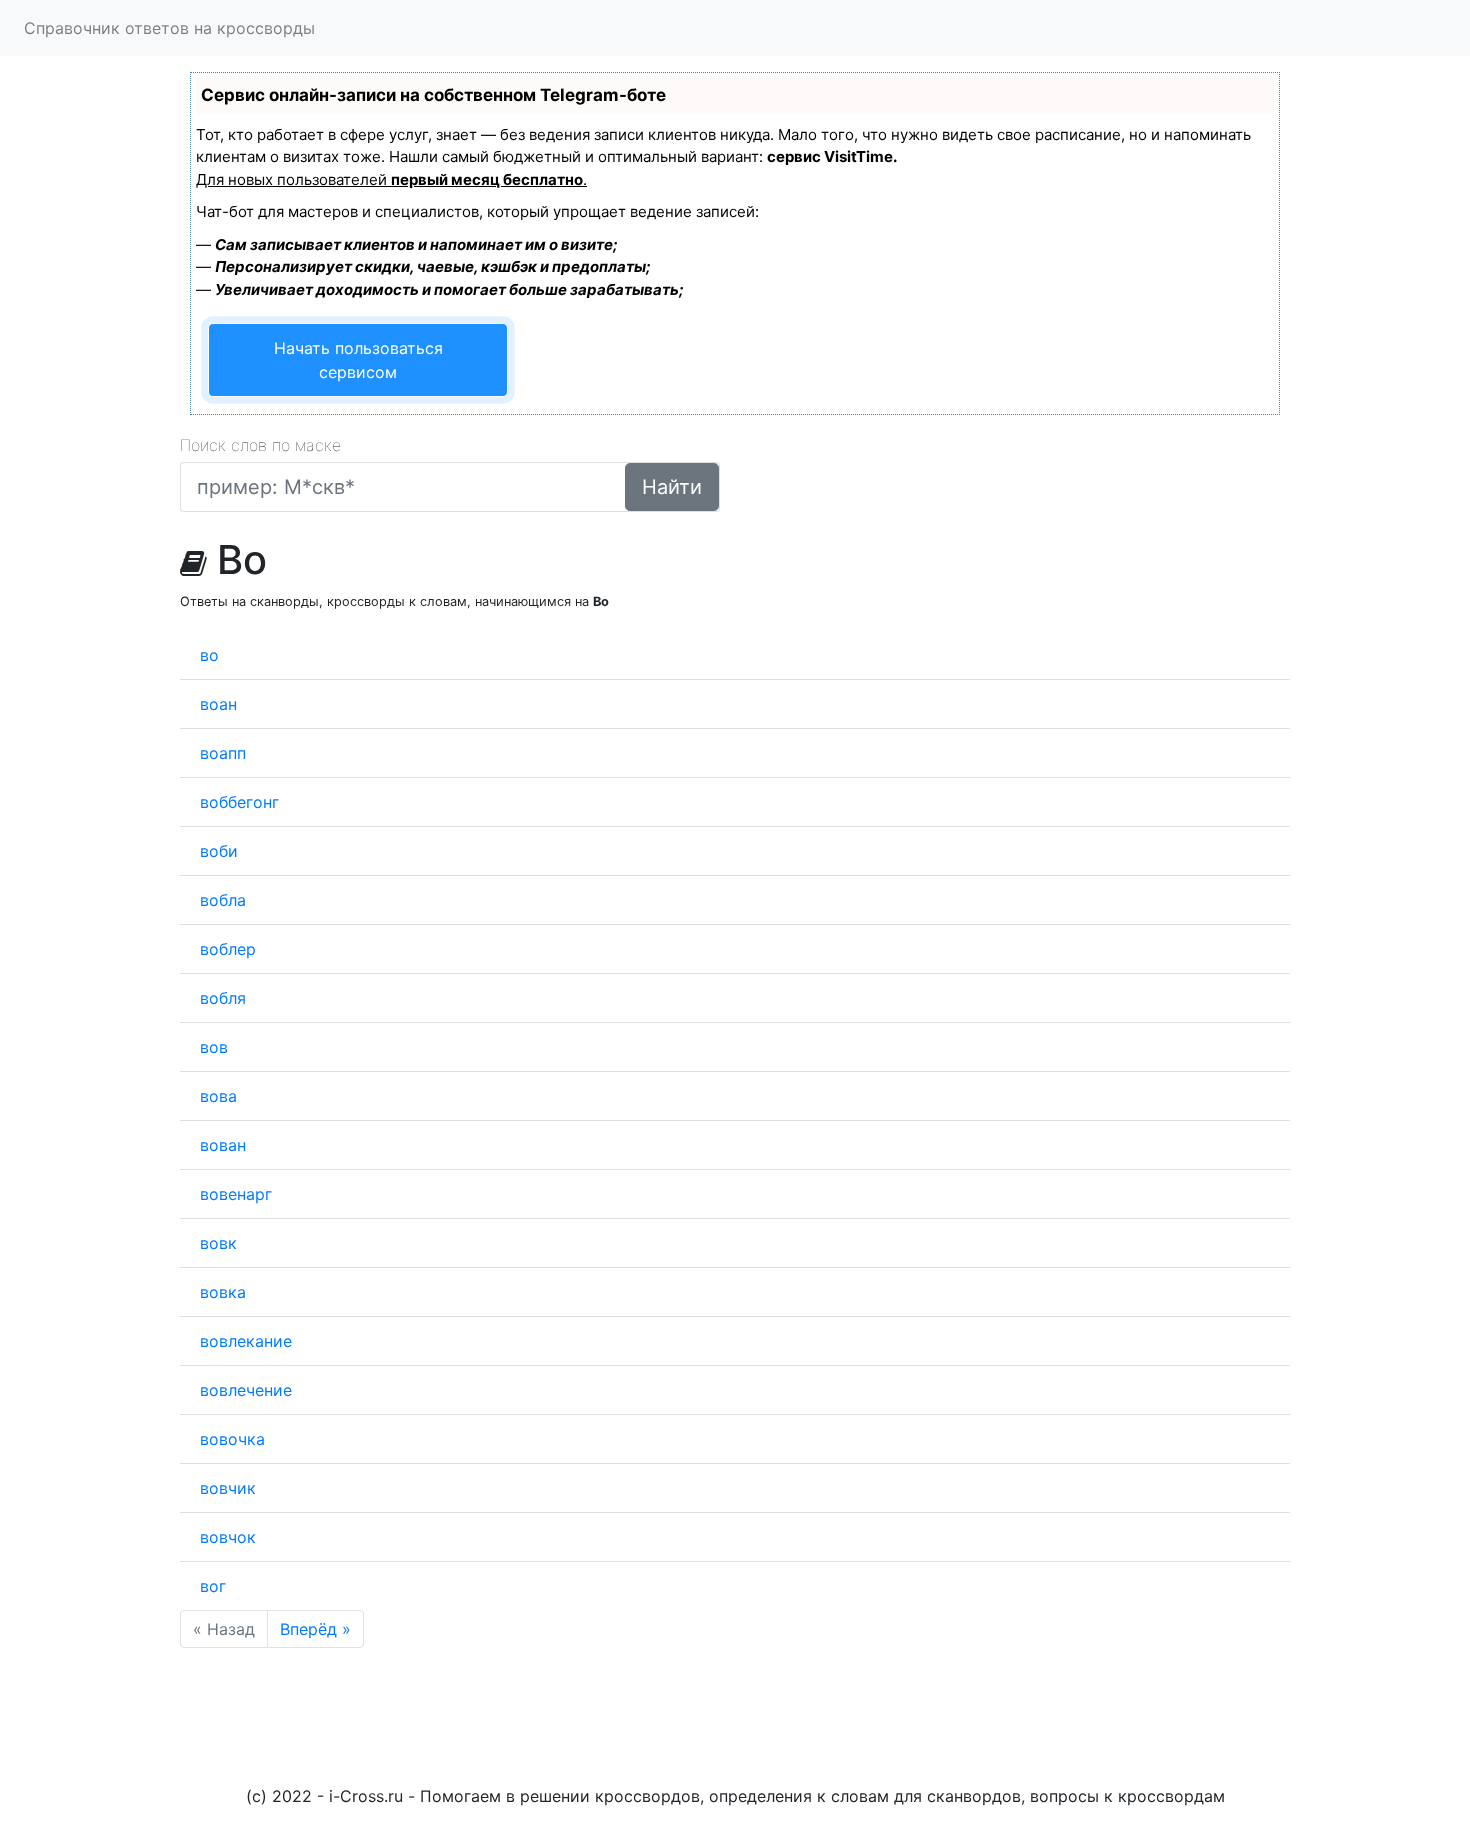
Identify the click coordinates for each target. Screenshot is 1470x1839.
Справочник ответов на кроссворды (169, 28)
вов (214, 1047)
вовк (218, 1243)
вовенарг (236, 1194)
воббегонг (239, 802)
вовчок (228, 1537)
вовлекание (246, 1341)
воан (218, 704)
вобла (223, 900)
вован (223, 1145)
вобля (223, 998)
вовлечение (246, 1390)
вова (218, 1096)
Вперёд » (315, 1629)
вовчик (228, 1488)
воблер (228, 949)
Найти (672, 487)
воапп (223, 753)
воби (219, 851)
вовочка (232, 1439)
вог (213, 1586)
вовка (223, 1292)
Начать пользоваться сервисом (358, 360)
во (209, 655)
